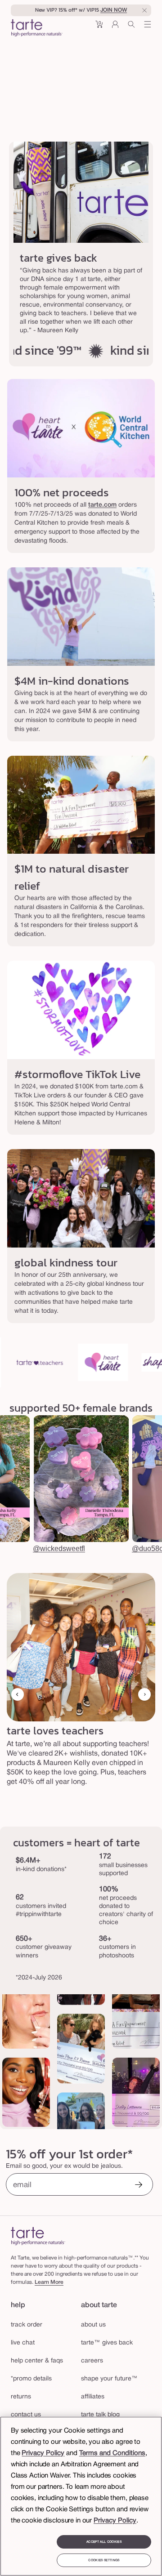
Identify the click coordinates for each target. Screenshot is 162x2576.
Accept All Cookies (104, 2542)
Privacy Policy (43, 2453)
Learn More (49, 2282)
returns (21, 2397)
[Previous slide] (18, 1694)
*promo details (31, 2379)
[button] (99, 28)
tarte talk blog (100, 2415)
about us (93, 2325)
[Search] (131, 28)
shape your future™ (109, 2379)
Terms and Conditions (112, 2453)
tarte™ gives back (107, 2343)
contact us (26, 2415)
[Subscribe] (139, 2186)
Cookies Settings (104, 2560)
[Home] (38, 2236)
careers (92, 2361)
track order (27, 2325)
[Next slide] (144, 1694)
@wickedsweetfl (59, 1549)
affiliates (93, 2397)
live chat (23, 2343)
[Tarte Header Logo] (37, 29)
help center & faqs (37, 2361)
